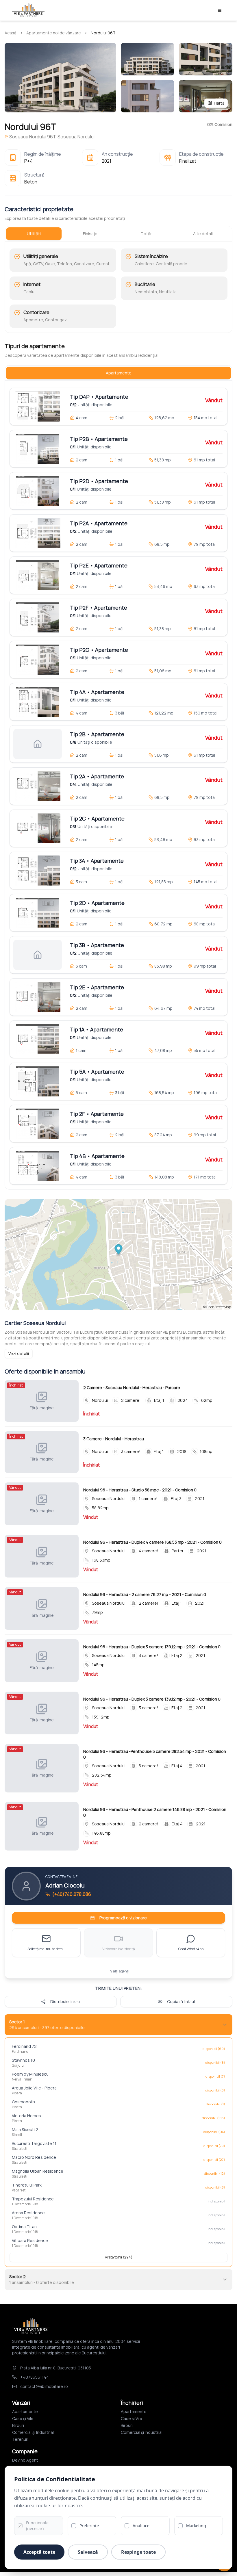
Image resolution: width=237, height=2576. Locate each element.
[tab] (34, 234)
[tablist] (118, 234)
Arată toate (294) (119, 2257)
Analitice (141, 2526)
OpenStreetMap (219, 1307)
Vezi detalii (19, 1353)
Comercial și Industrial (33, 2432)
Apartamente (25, 2411)
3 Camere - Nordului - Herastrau (114, 1439)
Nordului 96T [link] (103, 33)
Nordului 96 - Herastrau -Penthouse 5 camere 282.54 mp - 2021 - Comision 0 (155, 1754)
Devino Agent (25, 2460)
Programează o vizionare (123, 1918)
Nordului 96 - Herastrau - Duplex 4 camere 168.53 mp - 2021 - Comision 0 (152, 1542)
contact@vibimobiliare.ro (44, 2386)
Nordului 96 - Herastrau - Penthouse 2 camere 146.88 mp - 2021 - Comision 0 (155, 1812)
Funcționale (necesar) (37, 2526)
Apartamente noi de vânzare (54, 33)
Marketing (196, 2526)
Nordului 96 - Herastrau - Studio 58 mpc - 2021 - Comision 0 (140, 1490)
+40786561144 (35, 2377)
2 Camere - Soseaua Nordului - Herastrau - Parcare (132, 1388)
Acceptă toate (39, 2552)
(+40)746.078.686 (72, 1894)
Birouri (18, 2425)
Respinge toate (138, 2552)
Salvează (88, 2552)
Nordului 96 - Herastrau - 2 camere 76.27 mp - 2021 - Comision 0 (145, 1594)
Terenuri (20, 2439)
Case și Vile (23, 2418)
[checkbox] (20, 2526)
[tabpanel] (118, 288)
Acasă (11, 33)
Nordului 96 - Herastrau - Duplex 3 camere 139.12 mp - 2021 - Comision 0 (152, 1647)
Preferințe (89, 2526)
